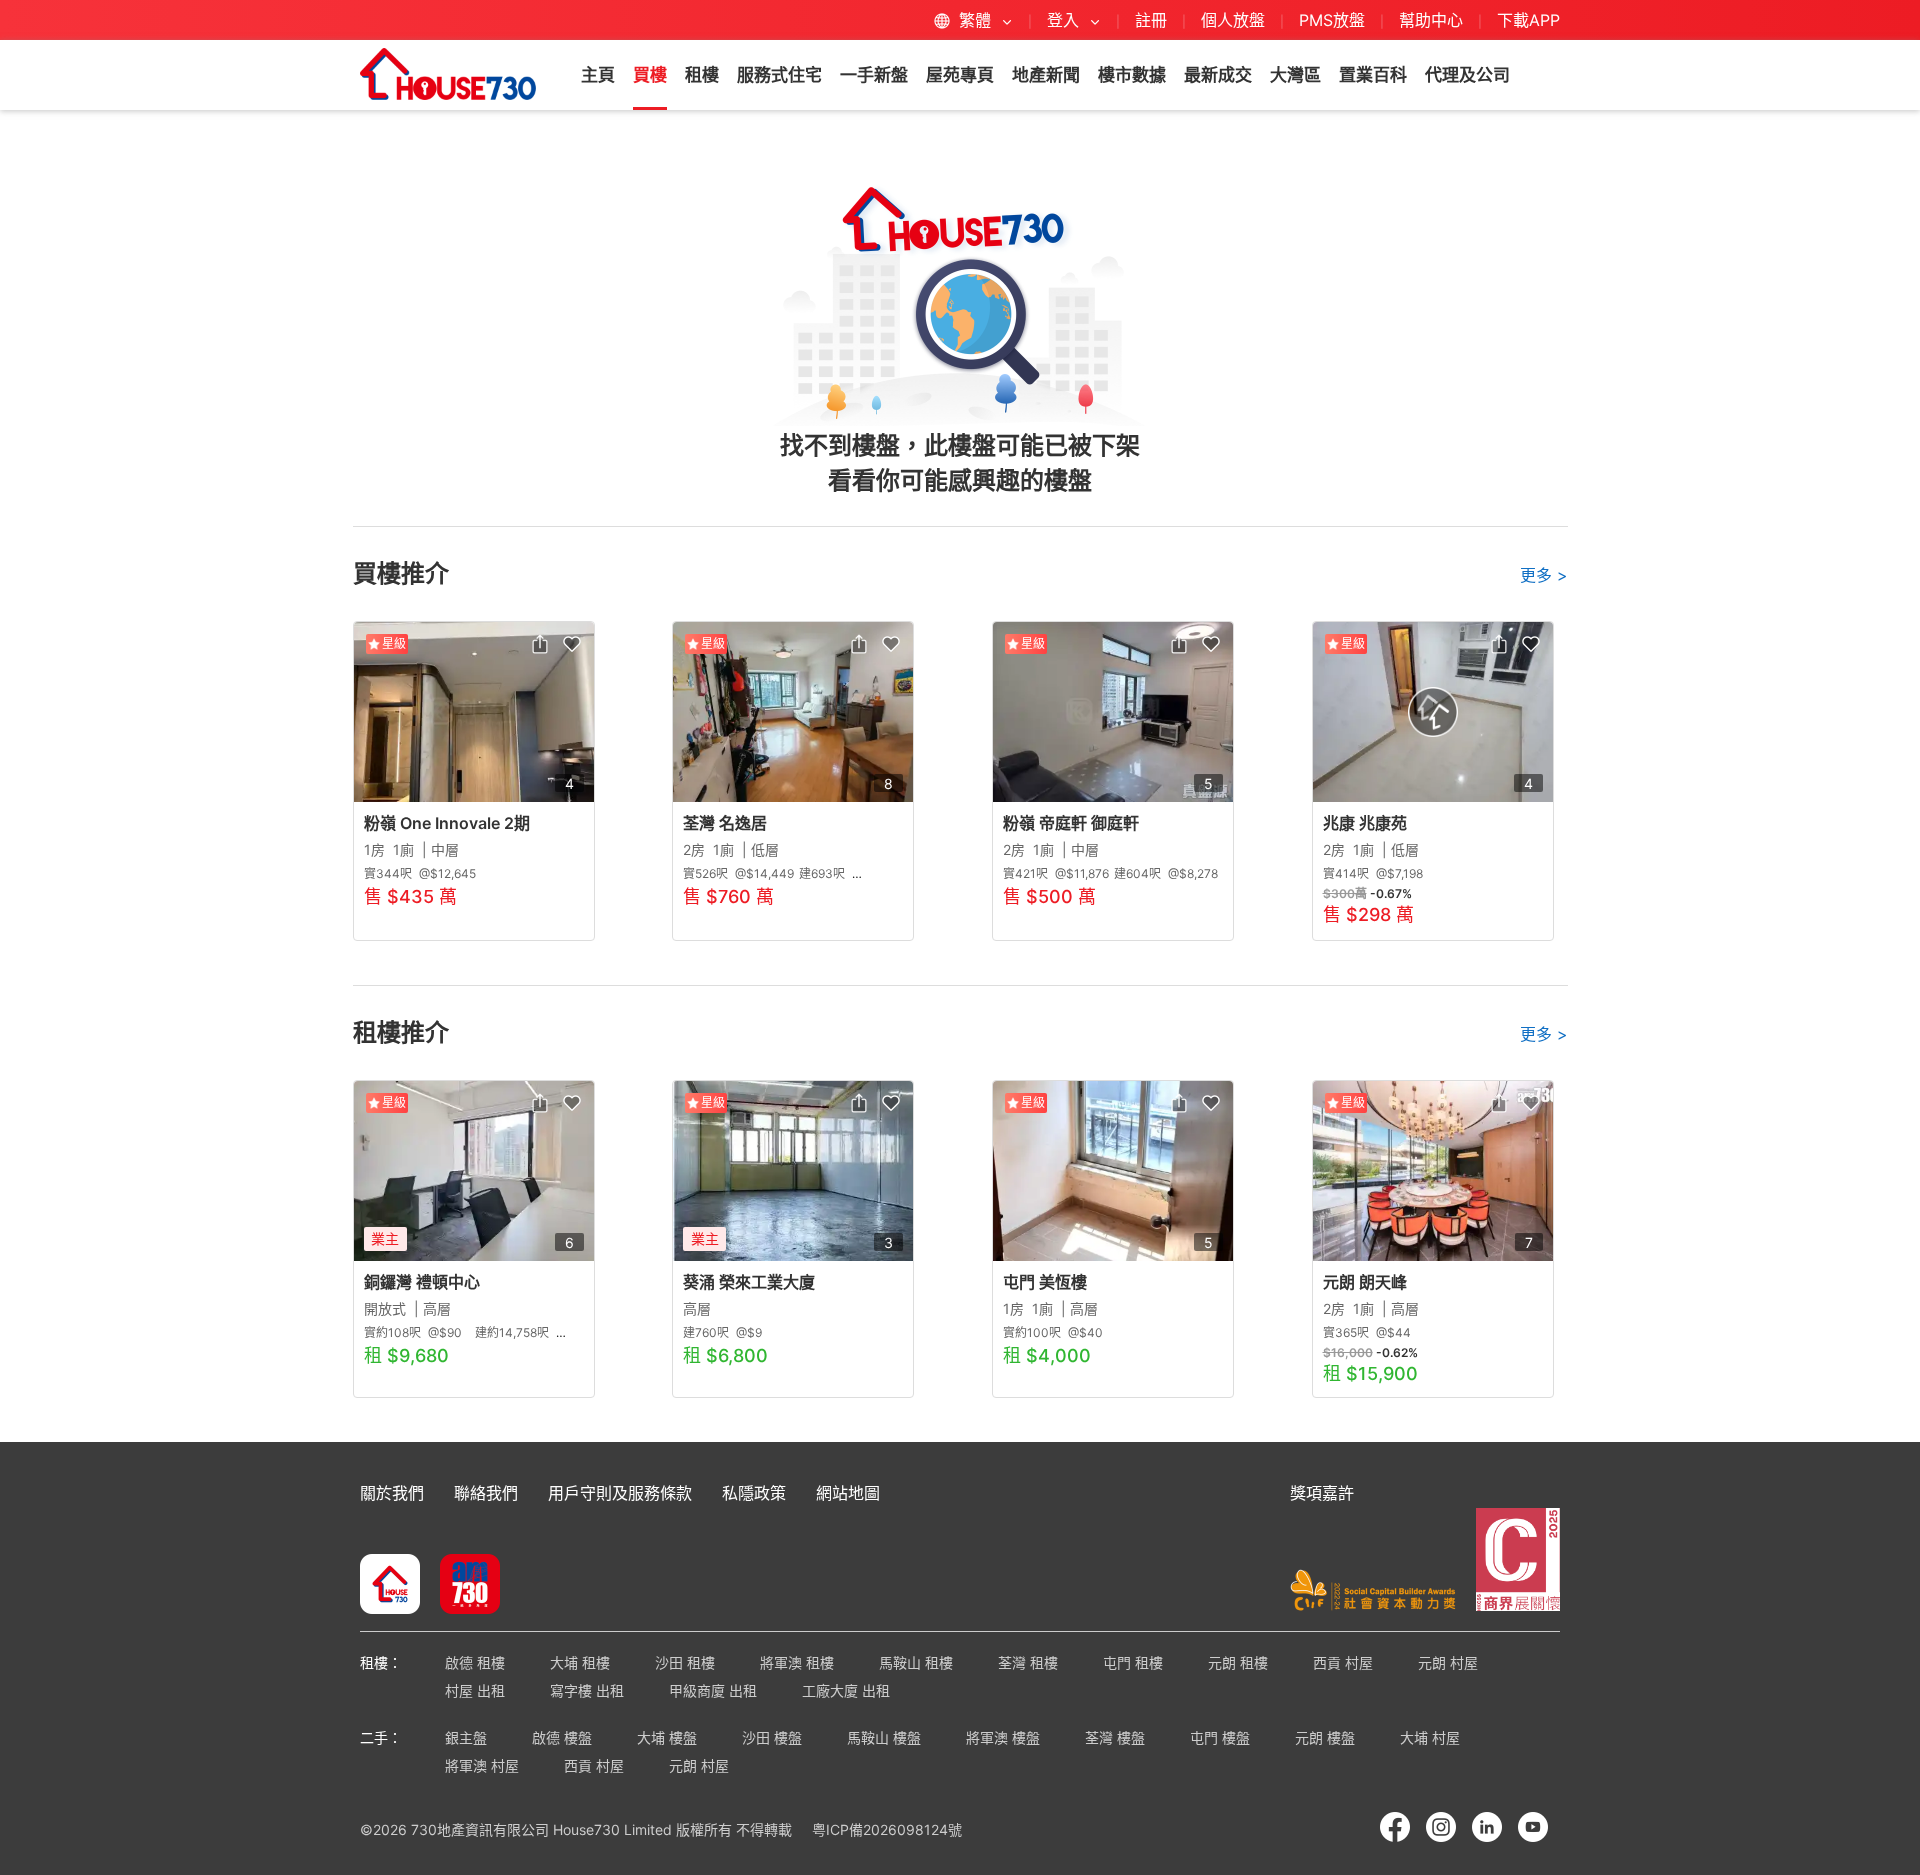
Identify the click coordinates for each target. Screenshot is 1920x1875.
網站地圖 (848, 1493)
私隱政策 (754, 1493)
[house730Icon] (390, 1586)
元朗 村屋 (1448, 1662)
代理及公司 (1467, 75)
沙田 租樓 (685, 1662)
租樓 (702, 75)
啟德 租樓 (475, 1662)
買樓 (650, 75)
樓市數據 (1132, 75)
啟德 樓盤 (562, 1737)
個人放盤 (1233, 20)
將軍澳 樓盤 (1003, 1737)
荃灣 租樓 (1028, 1662)
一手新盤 (874, 75)
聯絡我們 (486, 1493)
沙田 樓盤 (772, 1737)
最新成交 (1218, 75)
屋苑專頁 (960, 75)
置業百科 (1373, 75)
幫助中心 (1433, 20)
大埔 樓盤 (667, 1737)
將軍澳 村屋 (482, 1765)
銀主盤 (466, 1737)
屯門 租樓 (1133, 1662)
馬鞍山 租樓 (916, 1662)
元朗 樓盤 (1325, 1737)
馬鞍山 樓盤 (884, 1737)
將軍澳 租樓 (797, 1662)
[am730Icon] (462, 1586)
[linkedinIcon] (1487, 1827)
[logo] (448, 74)
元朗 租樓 (1238, 1662)
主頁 (598, 75)
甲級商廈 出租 (713, 1690)
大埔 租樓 (580, 1662)
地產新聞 (1046, 75)
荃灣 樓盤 (1115, 1737)
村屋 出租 (475, 1690)
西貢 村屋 (1343, 1662)
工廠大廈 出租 (846, 1690)
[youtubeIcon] (1533, 1827)
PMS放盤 (1332, 20)
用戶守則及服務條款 (620, 1493)
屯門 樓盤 (1220, 1737)
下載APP (1528, 20)
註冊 (1151, 20)
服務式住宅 (779, 75)
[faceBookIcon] (1395, 1827)
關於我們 (392, 1493)
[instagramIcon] (1441, 1827)
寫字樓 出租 (587, 1690)
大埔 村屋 (1430, 1737)
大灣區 (1295, 75)
